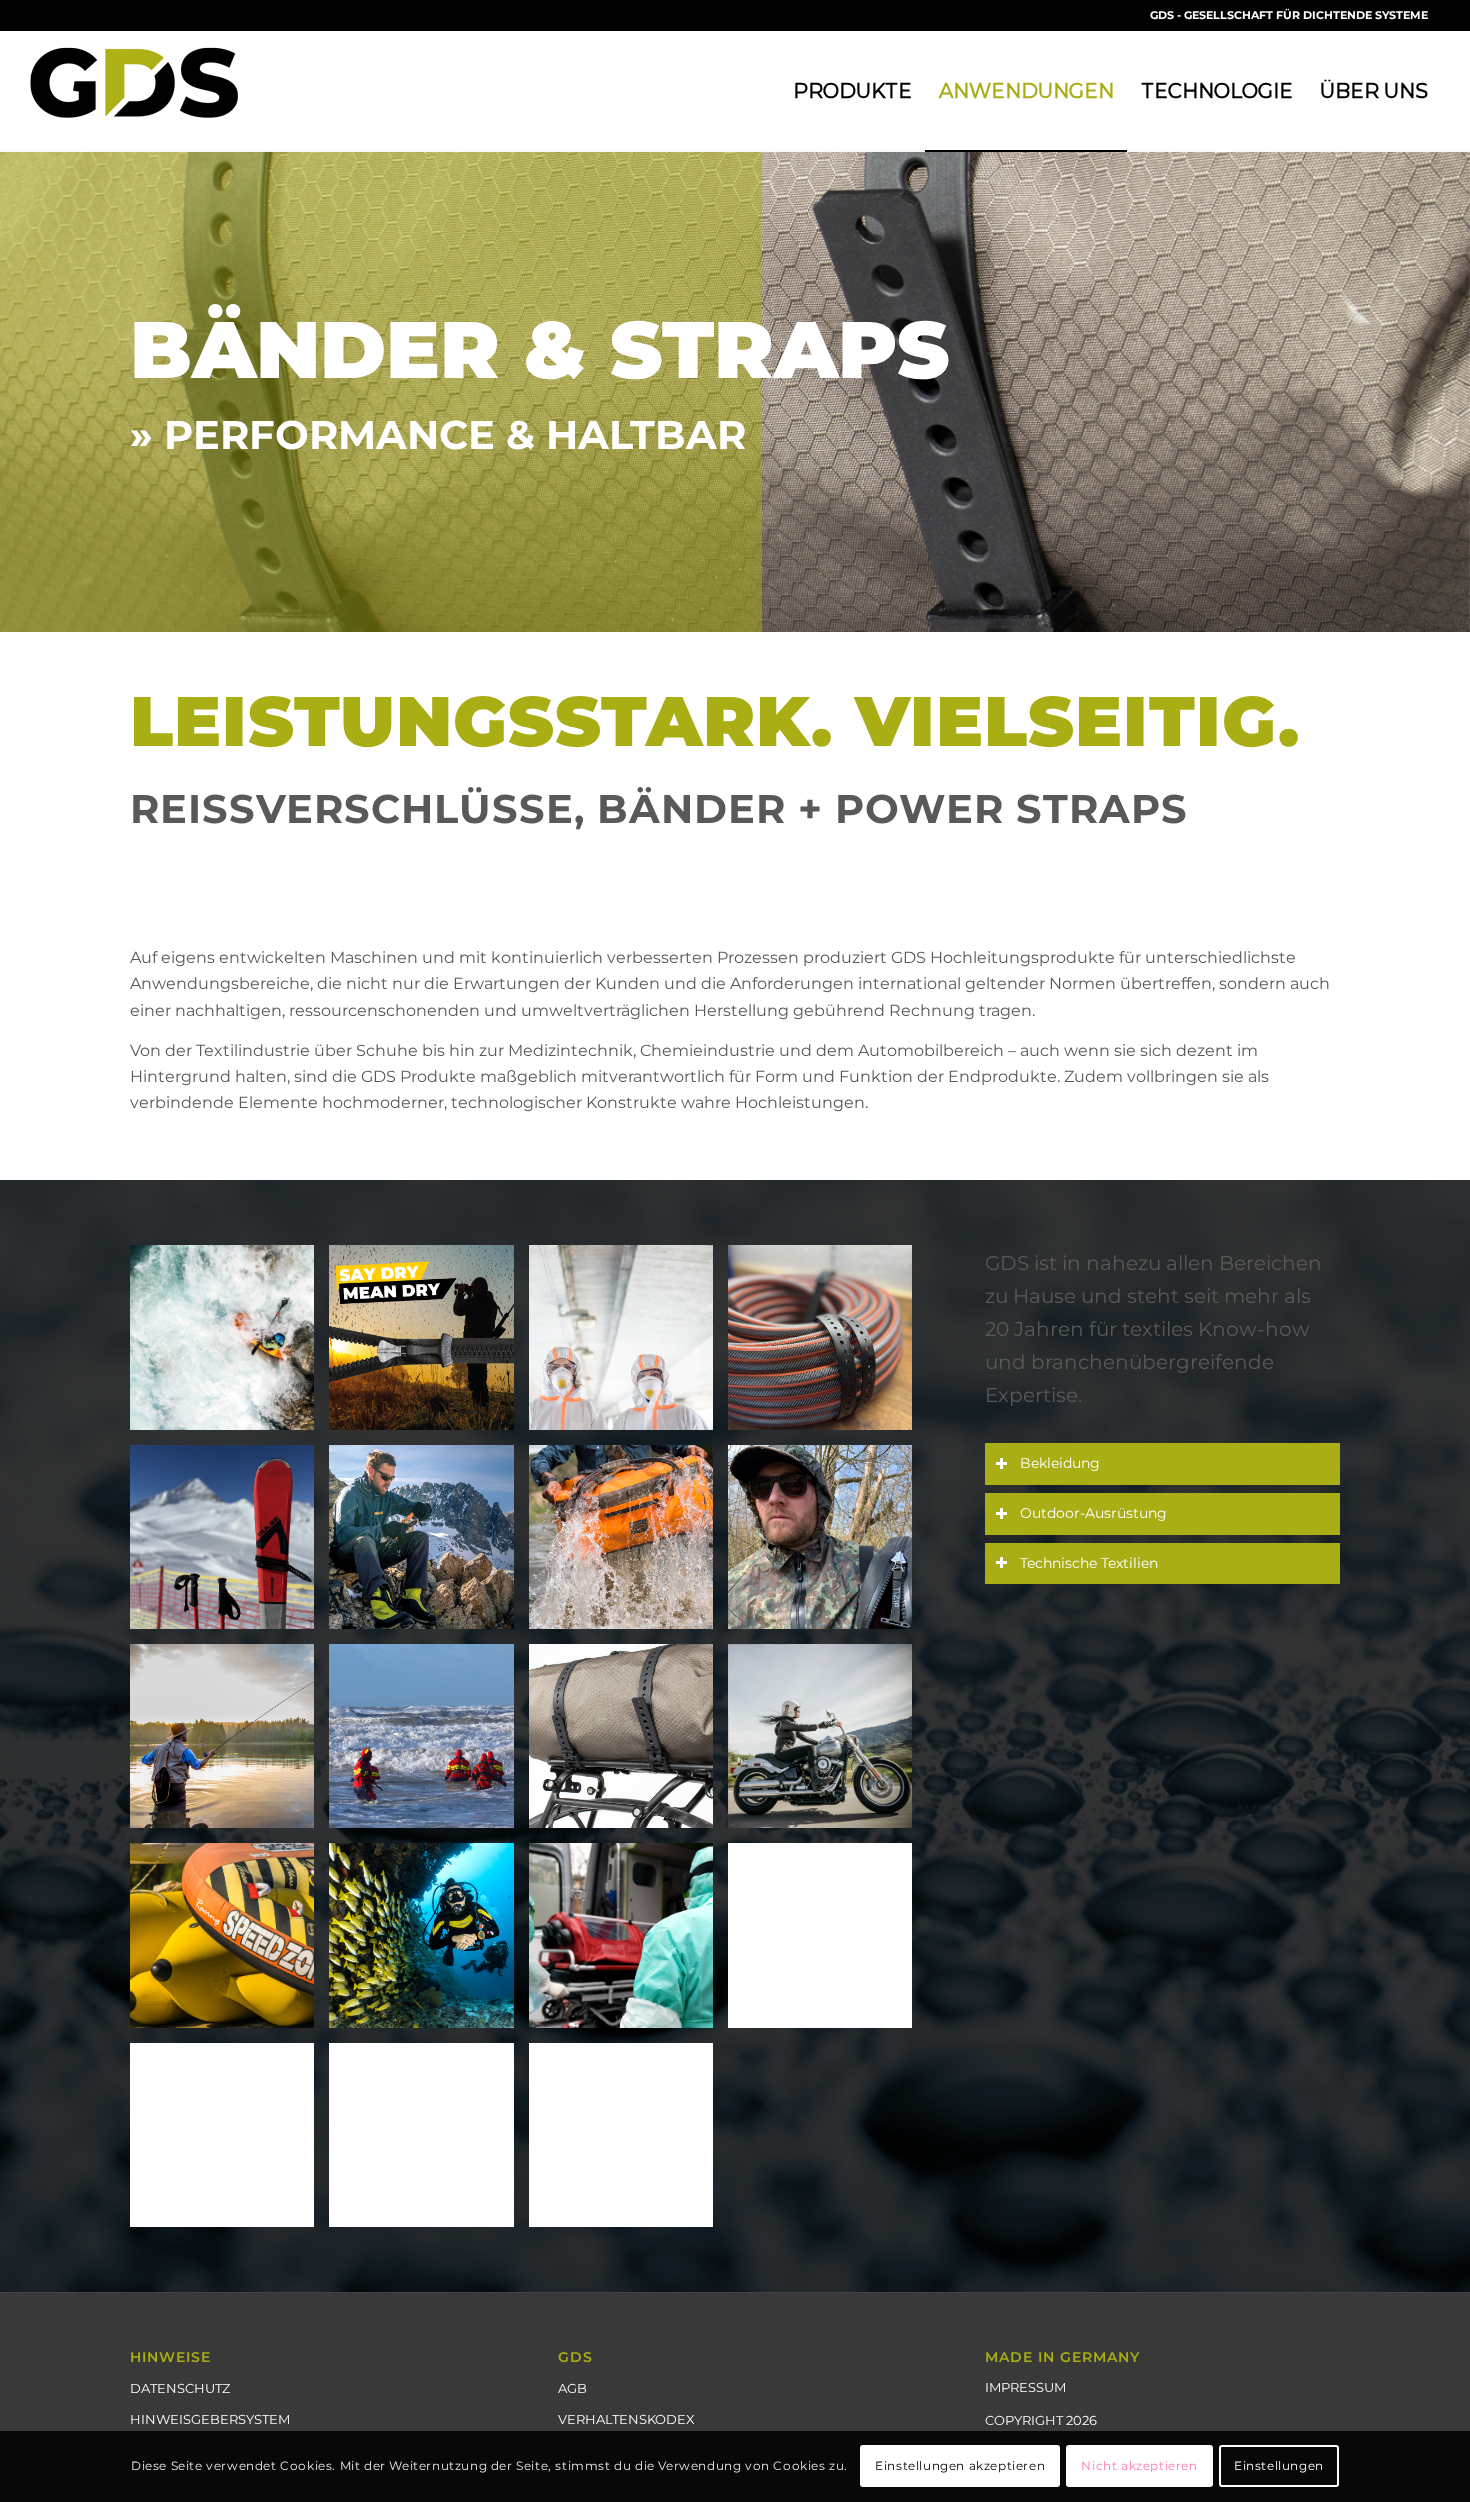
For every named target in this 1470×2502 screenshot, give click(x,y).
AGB (572, 2388)
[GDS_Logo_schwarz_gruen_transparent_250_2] (154, 91)
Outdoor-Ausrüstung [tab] (1093, 1513)
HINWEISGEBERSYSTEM (210, 2419)
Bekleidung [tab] (1060, 1463)
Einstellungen (1279, 2466)
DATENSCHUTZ (180, 2388)
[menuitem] (852, 91)
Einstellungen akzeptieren (960, 2466)
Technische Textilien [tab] (1089, 1563)
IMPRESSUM (1025, 2387)
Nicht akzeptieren (1139, 2466)
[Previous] (17, 391)
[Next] (1452, 391)
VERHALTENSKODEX (626, 2419)
